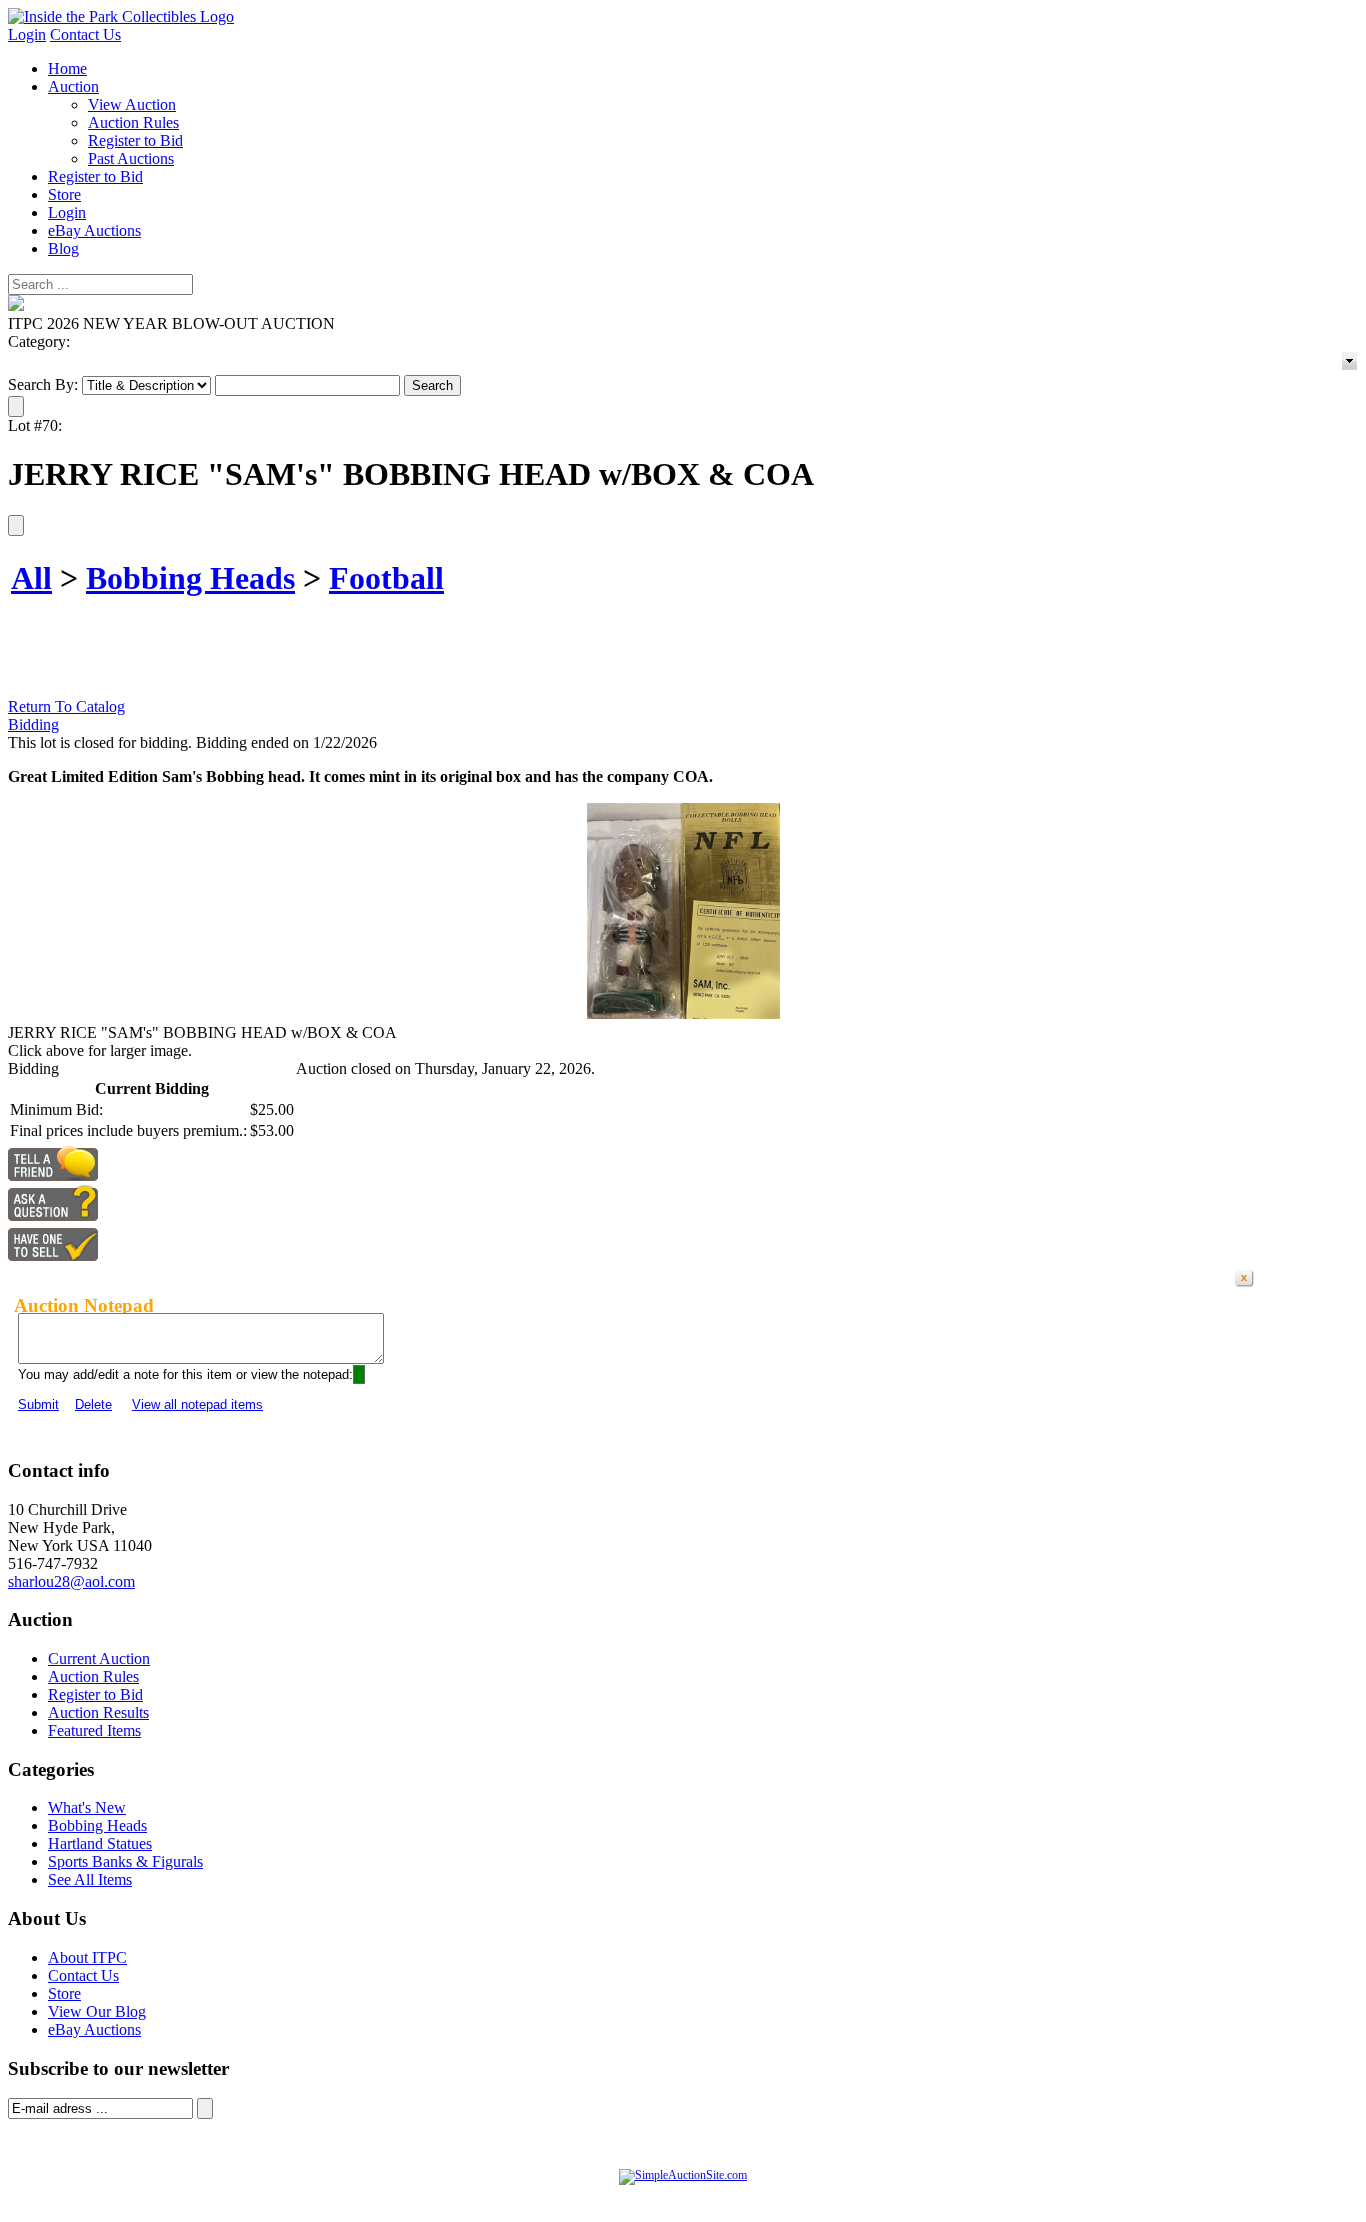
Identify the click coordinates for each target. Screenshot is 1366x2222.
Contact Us (85, 34)
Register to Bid (135, 140)
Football (386, 578)
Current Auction (99, 1658)
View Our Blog (97, 2011)
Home (67, 68)
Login (27, 34)
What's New (87, 1807)
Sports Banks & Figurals (125, 1861)
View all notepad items (197, 1404)
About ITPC (87, 1957)
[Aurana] (121, 16)
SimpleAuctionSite (723, 2196)
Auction (73, 86)
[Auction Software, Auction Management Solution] (683, 2175)
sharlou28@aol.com (71, 1581)
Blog (63, 248)
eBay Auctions (94, 230)
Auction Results (98, 1712)
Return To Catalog (66, 706)
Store (64, 194)
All (31, 578)
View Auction (132, 104)
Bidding (33, 724)
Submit (38, 1404)
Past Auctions (131, 158)
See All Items (90, 1879)
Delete (93, 1404)
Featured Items (94, 1730)
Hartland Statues (100, 1843)
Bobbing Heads (190, 578)
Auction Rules (133, 122)
